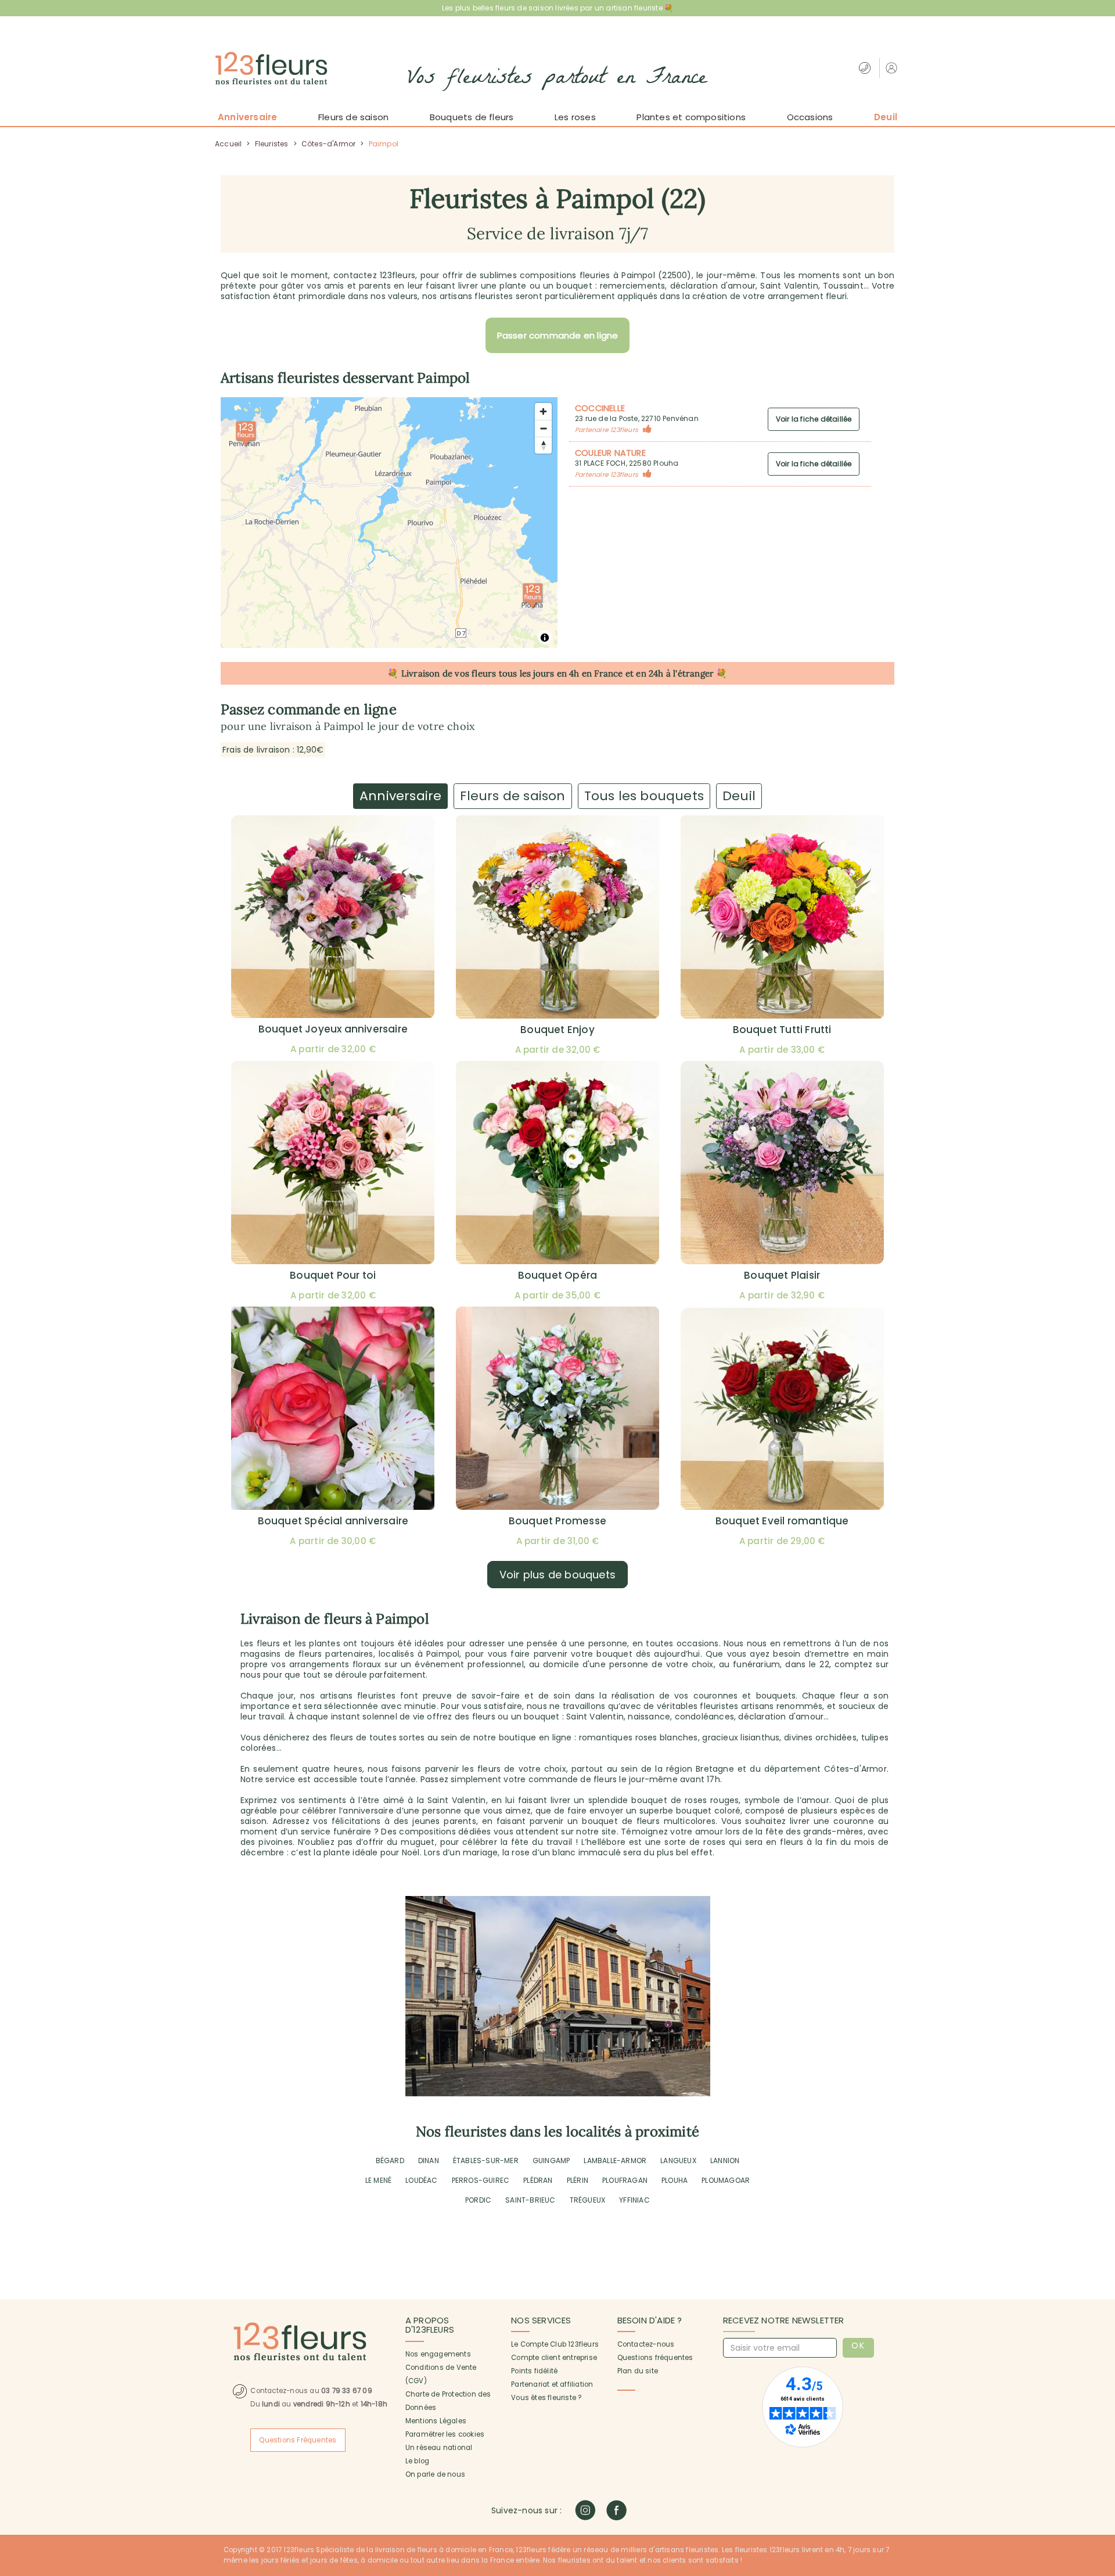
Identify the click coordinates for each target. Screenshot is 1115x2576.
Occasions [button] (810, 117)
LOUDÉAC (421, 2180)
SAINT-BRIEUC (530, 2200)
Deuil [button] (886, 117)
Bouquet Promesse (557, 1521)
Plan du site (638, 2371)
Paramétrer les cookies (445, 2434)
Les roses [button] (575, 117)
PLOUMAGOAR (726, 2180)
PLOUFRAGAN (625, 2180)
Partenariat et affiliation (552, 2384)
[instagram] (585, 2510)
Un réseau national (439, 2448)
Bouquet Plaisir (782, 1275)
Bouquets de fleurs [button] (472, 117)
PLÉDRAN (538, 2180)
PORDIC (478, 2200)
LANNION (725, 2161)
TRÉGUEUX (588, 2200)
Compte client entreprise (554, 2358)
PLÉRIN (578, 2180)
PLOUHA (675, 2180)
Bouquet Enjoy (557, 1030)
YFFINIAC (634, 2200)
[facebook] (616, 2510)
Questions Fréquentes (298, 2440)
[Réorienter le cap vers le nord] (543, 445)
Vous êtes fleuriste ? (546, 2398)
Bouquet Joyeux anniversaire (333, 1029)
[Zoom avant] (543, 411)
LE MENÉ (378, 2180)
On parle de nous (435, 2474)
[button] (893, 68)
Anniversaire (247, 117)
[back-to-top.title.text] (1100, 2463)
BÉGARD (390, 2161)
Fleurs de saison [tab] (512, 796)
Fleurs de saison (353, 117)
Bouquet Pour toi (333, 1275)
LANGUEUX (678, 2161)
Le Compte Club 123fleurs (555, 2344)
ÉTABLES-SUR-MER (486, 2161)
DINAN (429, 2161)
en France (603, 673)
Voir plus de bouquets (557, 1575)
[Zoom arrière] (543, 428)
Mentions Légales (436, 2421)
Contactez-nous (646, 2344)
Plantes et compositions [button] (691, 117)
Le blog (417, 2461)
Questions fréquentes (655, 2358)
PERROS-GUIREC (481, 2180)
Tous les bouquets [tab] (644, 796)
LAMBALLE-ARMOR (615, 2161)
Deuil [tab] (739, 796)
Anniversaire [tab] (400, 796)
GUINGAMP (551, 2161)
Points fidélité (534, 2371)
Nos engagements (438, 2354)
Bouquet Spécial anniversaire (333, 1521)
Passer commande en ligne (558, 335)
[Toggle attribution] (545, 638)
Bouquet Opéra (558, 1275)
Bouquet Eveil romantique (782, 1521)
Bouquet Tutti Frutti (782, 1030)
